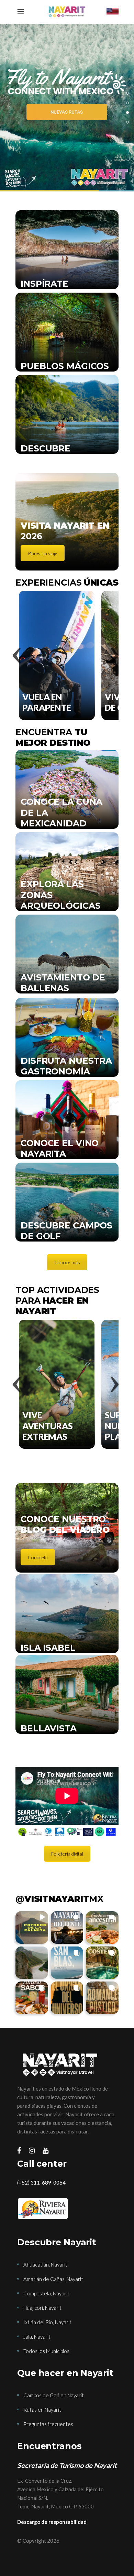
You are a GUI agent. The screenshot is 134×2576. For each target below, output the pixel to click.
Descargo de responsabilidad (52, 2522)
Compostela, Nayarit (46, 2293)
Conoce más (67, 1262)
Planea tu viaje (43, 553)
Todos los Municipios (46, 2351)
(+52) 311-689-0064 (41, 2183)
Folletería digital (67, 1854)
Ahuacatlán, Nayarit (45, 2265)
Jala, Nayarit (37, 2337)
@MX (59, 1899)
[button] (32, 1927)
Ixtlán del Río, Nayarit (47, 2322)
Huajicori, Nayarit (42, 2308)
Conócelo (38, 1557)
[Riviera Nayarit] (67, 2209)
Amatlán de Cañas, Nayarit (53, 2279)
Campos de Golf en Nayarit (54, 2395)
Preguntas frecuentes (48, 2424)
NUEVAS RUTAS (67, 112)
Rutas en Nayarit (42, 2410)
